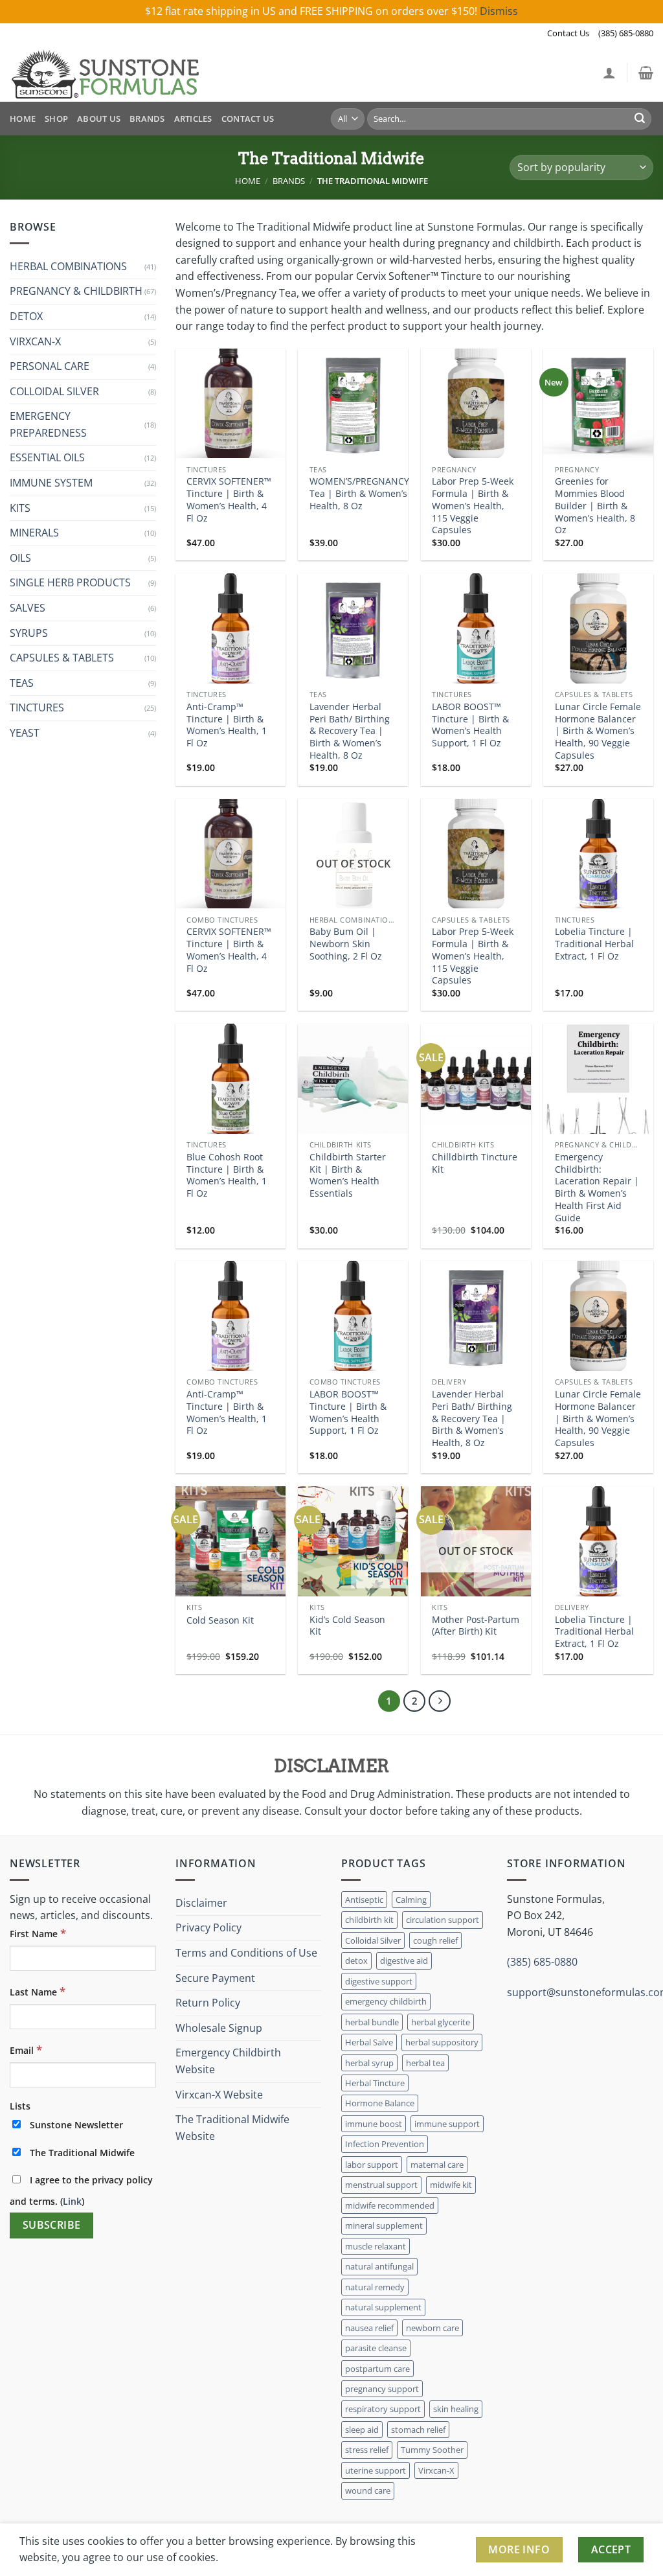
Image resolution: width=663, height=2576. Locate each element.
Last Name (38, 1991)
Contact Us (568, 33)
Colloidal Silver (373, 1940)
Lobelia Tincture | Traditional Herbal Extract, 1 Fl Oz (594, 944)
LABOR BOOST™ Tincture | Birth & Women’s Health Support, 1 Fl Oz (470, 725)
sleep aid (362, 2430)
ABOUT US (99, 119)
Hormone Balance (380, 2103)
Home (248, 181)
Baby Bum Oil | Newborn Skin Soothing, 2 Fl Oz (346, 944)
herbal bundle (372, 2022)
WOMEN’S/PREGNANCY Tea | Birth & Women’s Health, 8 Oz (359, 493)
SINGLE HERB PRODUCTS (70, 582)
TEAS (22, 683)
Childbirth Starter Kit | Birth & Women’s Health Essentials (348, 1175)
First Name (38, 1933)
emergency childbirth (386, 2001)
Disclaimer (201, 1903)
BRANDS (147, 119)
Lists (20, 2106)
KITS (20, 508)
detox (356, 1961)
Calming (411, 1900)
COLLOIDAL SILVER (54, 391)
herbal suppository (442, 2042)
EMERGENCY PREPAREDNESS (48, 424)
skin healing (456, 2409)
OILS (20, 558)
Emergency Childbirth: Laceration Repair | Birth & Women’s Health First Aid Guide (597, 1188)
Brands (289, 181)
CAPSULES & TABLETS (62, 658)
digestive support (379, 1981)
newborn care (433, 2328)
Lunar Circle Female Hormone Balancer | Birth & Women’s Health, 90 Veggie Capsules (598, 731)
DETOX (26, 316)
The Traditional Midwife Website (232, 2128)
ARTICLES (193, 119)
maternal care (437, 2165)
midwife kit (451, 2185)
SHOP (56, 119)
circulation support (443, 1920)
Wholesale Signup (219, 2028)
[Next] (440, 1701)
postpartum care (377, 2369)
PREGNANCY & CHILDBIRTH (76, 291)
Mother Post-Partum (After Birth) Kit (476, 1626)
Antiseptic (364, 1900)
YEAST (25, 733)
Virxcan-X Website (219, 2095)
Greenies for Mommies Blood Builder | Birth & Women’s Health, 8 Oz (595, 506)
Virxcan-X (436, 2470)
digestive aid (404, 1961)
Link (72, 2201)
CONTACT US (248, 119)
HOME (23, 119)
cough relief (435, 1940)
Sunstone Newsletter (75, 2125)
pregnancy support (382, 2389)
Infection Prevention (385, 2144)
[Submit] (640, 119)
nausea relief (369, 2328)
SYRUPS (29, 633)
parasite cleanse (376, 2348)
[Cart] (646, 73)
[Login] (609, 73)
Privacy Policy (208, 1927)
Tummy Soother (432, 2450)
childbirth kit (369, 1920)
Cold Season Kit (220, 1620)
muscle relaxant (376, 2246)
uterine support (376, 2470)
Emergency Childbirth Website (228, 2061)
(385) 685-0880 (626, 33)
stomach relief (418, 2430)
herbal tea (425, 2063)
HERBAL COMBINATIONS (68, 266)
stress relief (367, 2450)
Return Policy (208, 2003)
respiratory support (383, 2409)
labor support (372, 2165)
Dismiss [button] (499, 11)
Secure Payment (215, 1978)
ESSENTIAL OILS (47, 457)
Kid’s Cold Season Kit (347, 1626)
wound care (368, 2490)
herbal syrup (369, 2063)
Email (26, 2050)
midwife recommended (390, 2205)
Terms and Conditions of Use (246, 1953)
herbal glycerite (441, 2022)
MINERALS (34, 533)
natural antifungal (379, 2266)
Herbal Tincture (375, 2083)
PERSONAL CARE (50, 366)
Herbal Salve (369, 2042)
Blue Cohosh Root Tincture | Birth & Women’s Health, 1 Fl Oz (227, 1175)
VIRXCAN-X (35, 341)
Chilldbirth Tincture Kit (475, 1163)
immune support (447, 2124)
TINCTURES (37, 707)
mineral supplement (384, 2225)
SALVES (28, 608)
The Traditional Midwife (81, 2153)
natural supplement (383, 2307)
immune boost (374, 2124)
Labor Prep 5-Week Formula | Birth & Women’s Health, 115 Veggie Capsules (473, 506)
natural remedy (375, 2287)
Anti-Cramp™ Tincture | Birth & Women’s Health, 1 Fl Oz (227, 725)
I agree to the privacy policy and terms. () (81, 2191)
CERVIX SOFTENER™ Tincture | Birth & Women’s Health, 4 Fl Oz (229, 500)
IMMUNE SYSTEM (51, 483)
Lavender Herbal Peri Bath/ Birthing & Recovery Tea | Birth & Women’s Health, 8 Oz (350, 731)
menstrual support (381, 2185)
